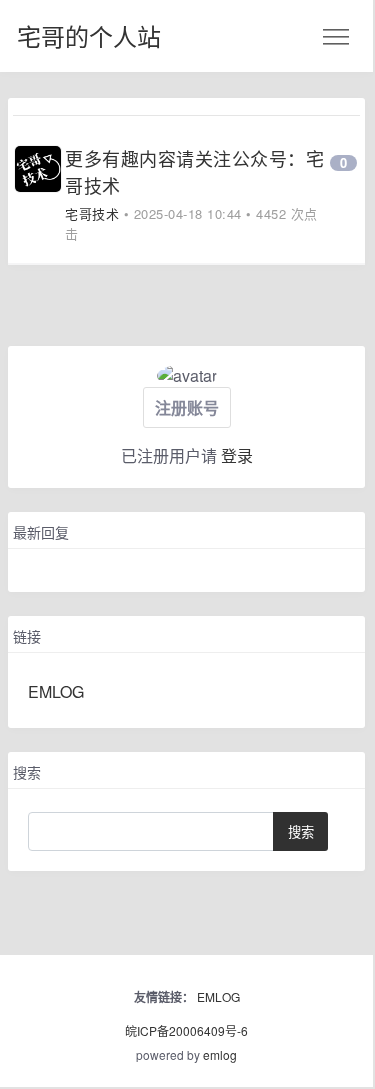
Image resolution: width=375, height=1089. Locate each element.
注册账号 (187, 407)
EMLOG (56, 691)
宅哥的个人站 (89, 35)
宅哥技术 (92, 213)
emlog (220, 1054)
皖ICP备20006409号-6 (186, 1030)
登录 (237, 455)
